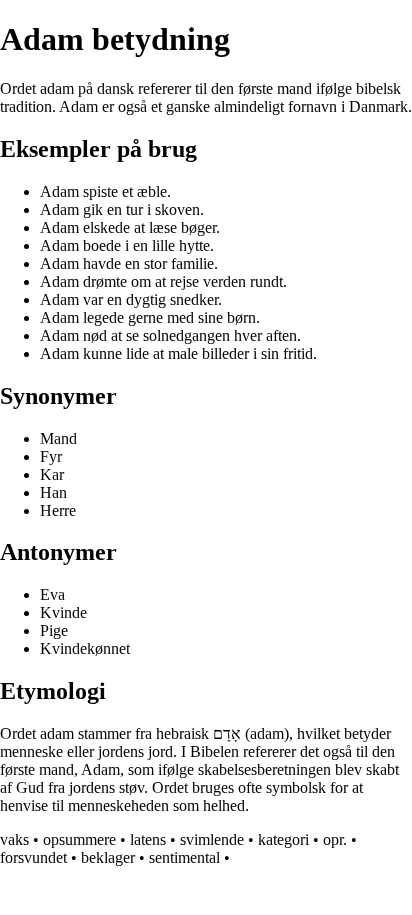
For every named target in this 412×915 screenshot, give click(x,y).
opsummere (79, 839)
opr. (335, 839)
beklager (108, 857)
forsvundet (33, 857)
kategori (283, 839)
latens (148, 839)
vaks (14, 839)
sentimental (184, 857)
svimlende (212, 839)
